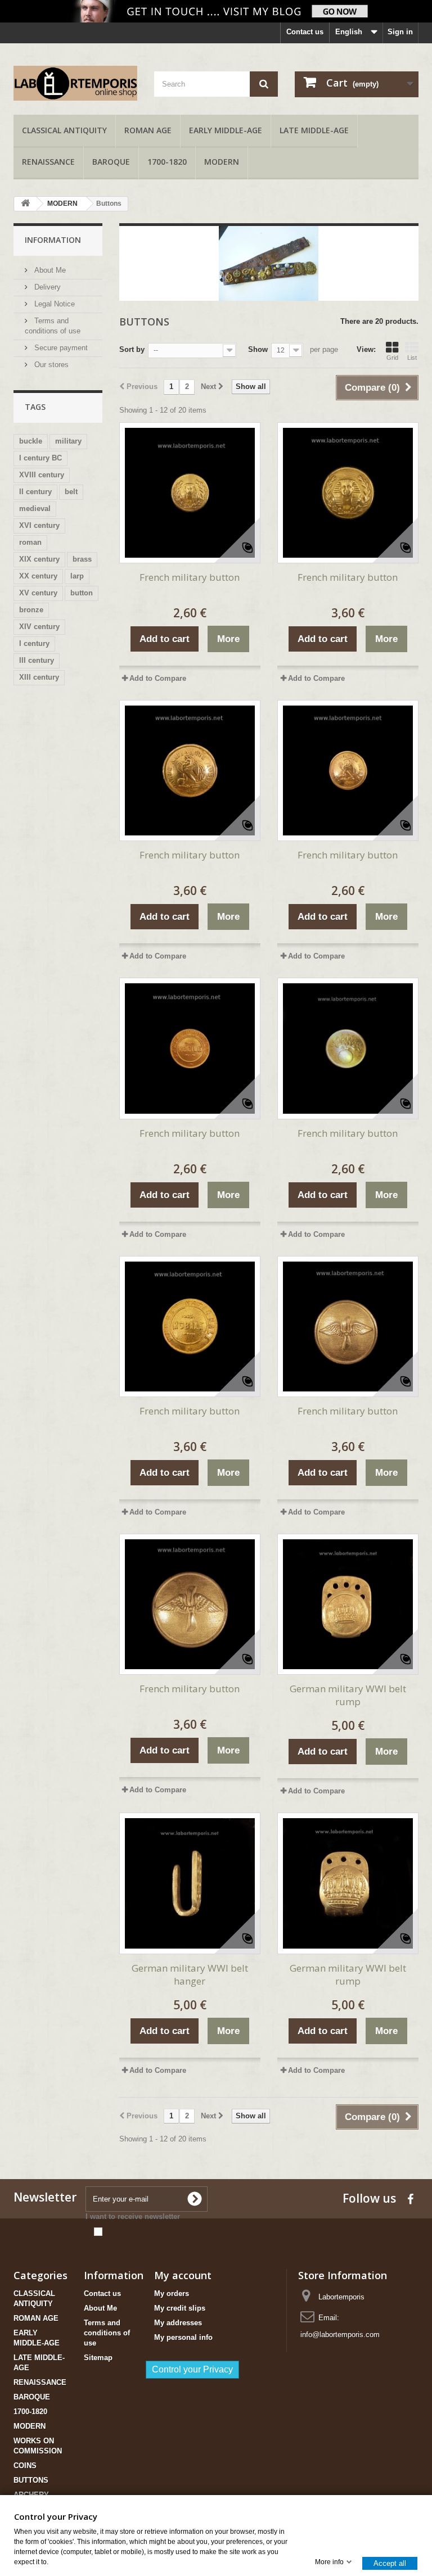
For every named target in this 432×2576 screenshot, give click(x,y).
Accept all (390, 2563)
